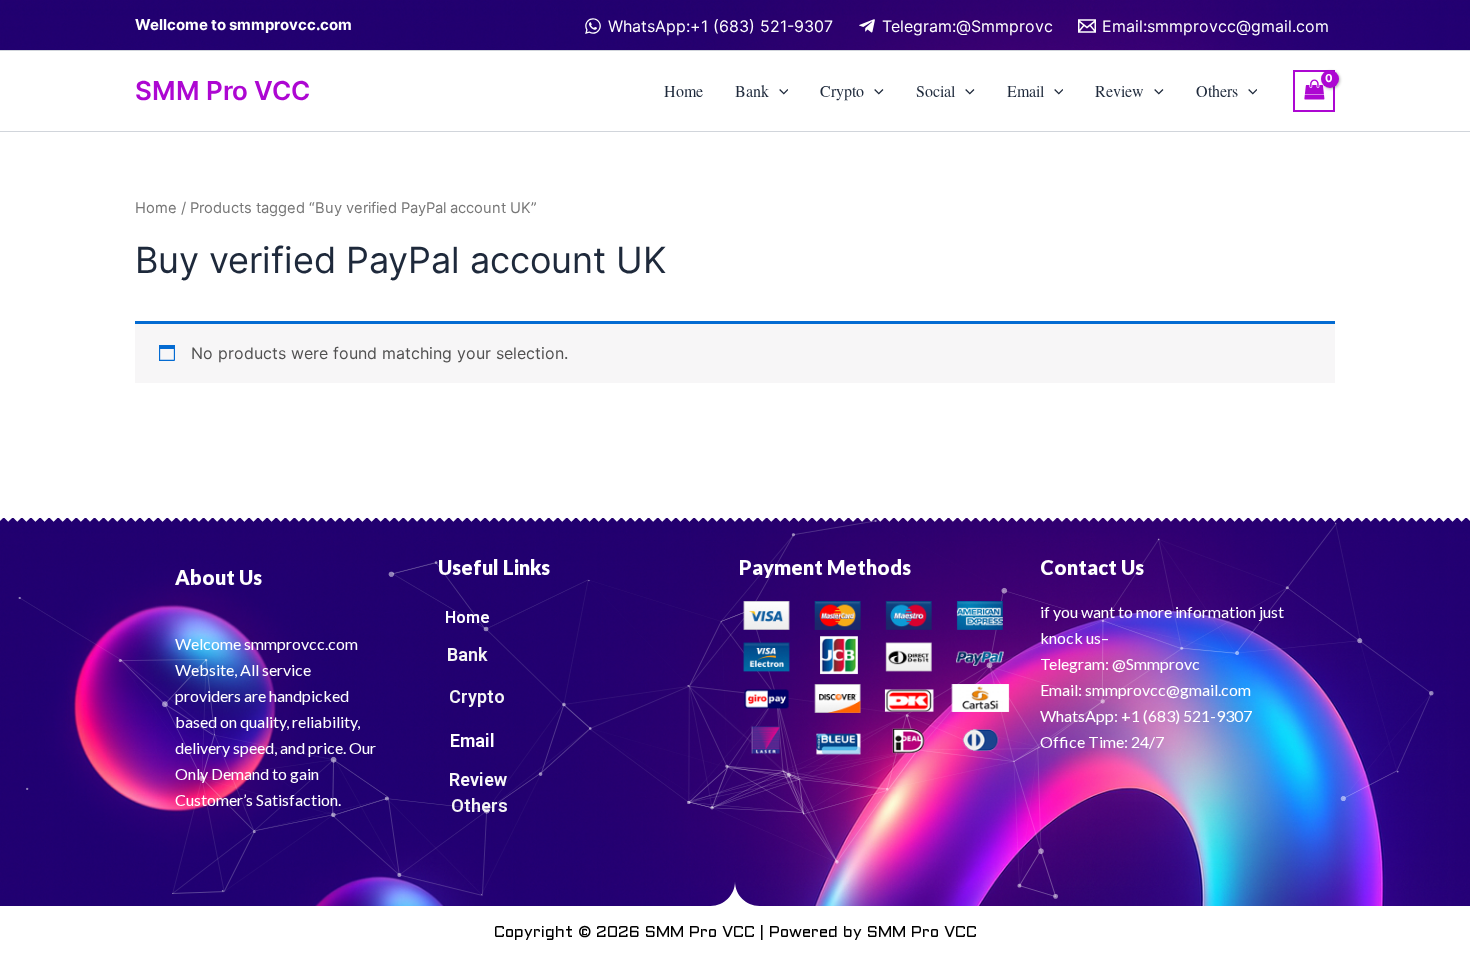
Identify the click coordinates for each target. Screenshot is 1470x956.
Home (683, 90)
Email (1025, 90)
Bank (752, 90)
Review (1119, 90)
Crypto (842, 90)
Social (935, 90)
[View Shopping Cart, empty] (1314, 90)
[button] (779, 91)
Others (1217, 90)
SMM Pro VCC (222, 90)
